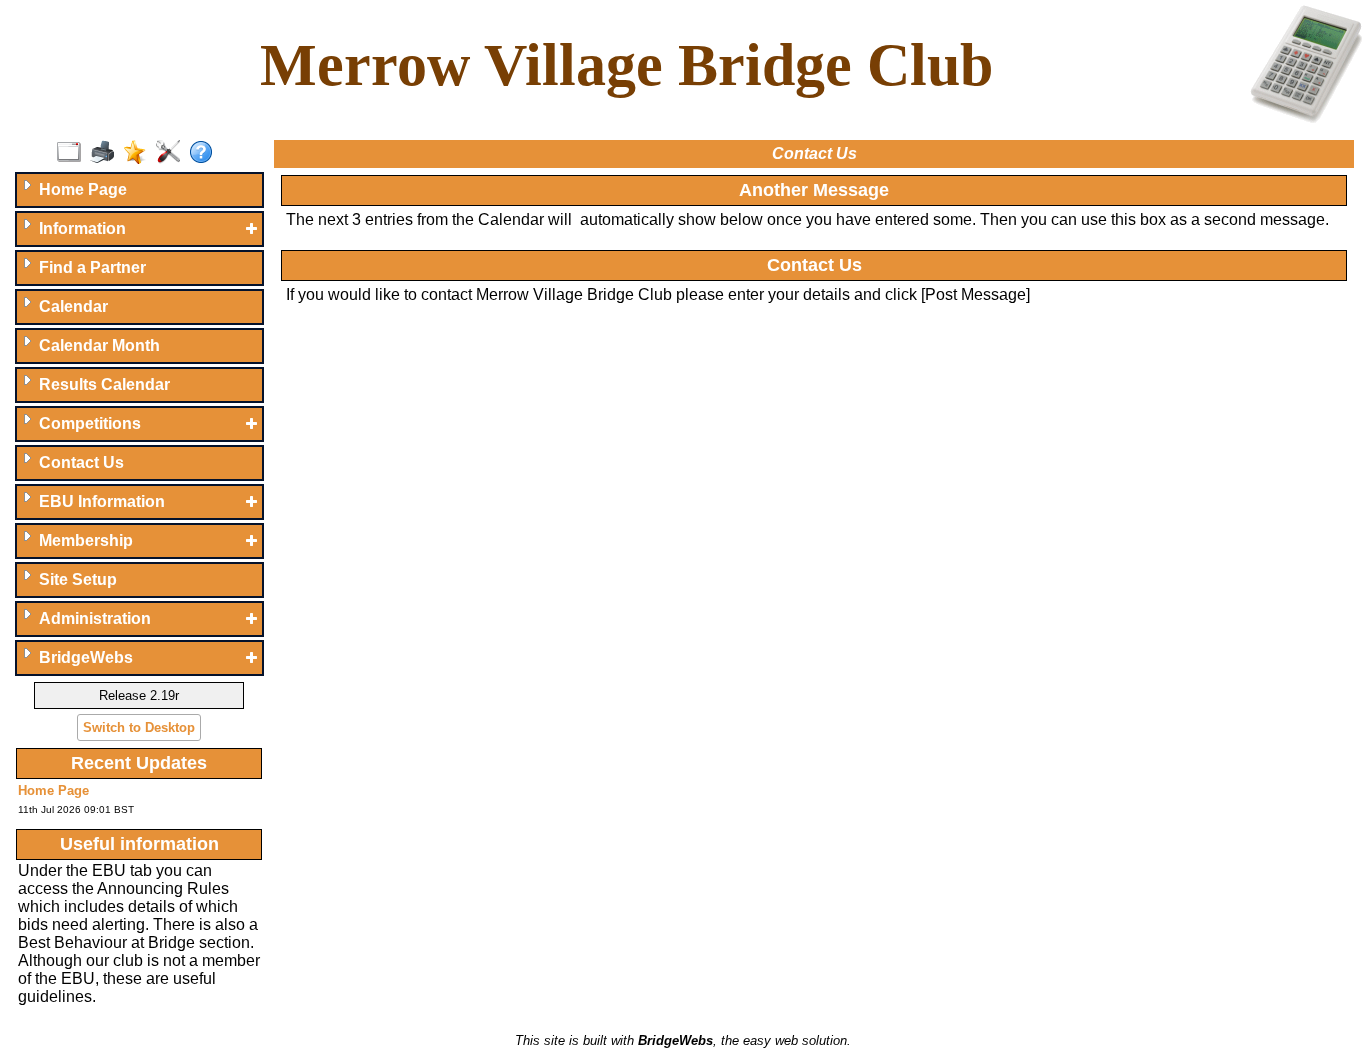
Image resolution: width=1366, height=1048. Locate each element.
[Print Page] (106, 153)
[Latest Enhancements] (139, 153)
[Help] (205, 153)
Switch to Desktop (139, 727)
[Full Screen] (73, 153)
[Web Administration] (172, 153)
